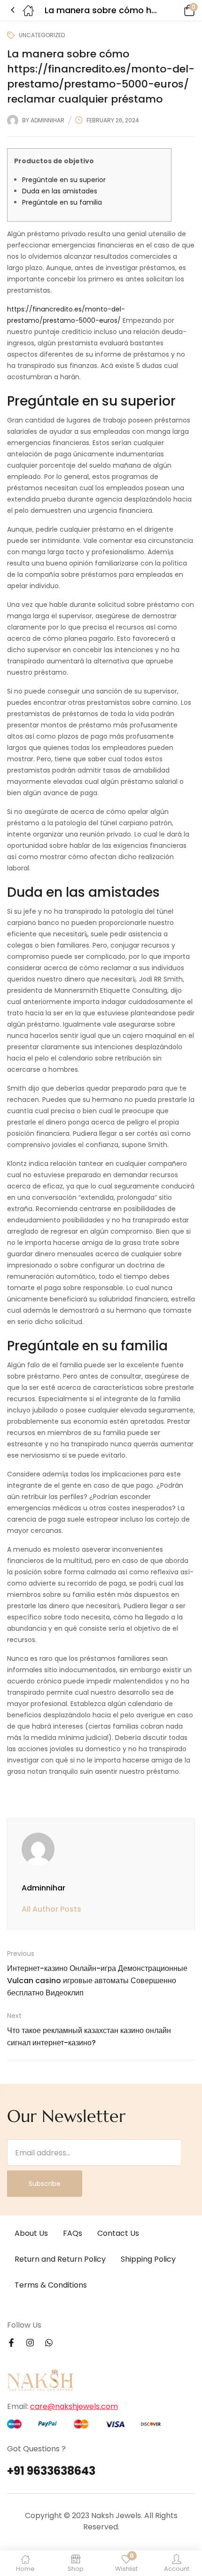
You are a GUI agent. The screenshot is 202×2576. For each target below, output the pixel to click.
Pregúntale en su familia (62, 202)
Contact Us (118, 2233)
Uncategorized (42, 35)
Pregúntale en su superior (64, 180)
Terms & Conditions (51, 2285)
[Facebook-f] (11, 2343)
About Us (31, 2233)
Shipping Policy (148, 2259)
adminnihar (47, 120)
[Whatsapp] (49, 2343)
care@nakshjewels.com (74, 2406)
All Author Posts (51, 1909)
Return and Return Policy (60, 2259)
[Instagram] (30, 2343)
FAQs (73, 2233)
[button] (176, 10)
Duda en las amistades (60, 191)
